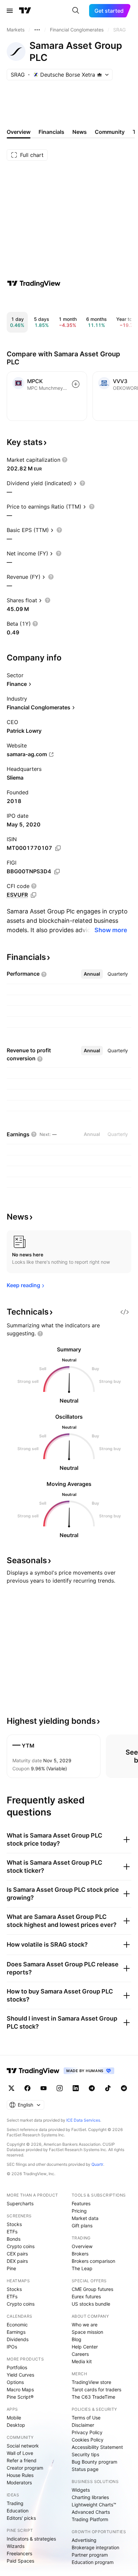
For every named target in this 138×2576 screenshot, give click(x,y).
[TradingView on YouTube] (44, 2088)
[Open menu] (10, 11)
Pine (11, 2268)
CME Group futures (92, 2289)
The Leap (82, 2268)
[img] (99, 75)
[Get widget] (125, 1312)
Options (15, 2382)
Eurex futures (86, 2296)
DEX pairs (17, 2261)
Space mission (87, 2332)
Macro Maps (20, 2389)
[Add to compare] (76, 384)
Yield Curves (20, 2375)
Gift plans (82, 2226)
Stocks (14, 2224)
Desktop (16, 2425)
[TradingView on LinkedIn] (76, 2088)
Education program (93, 2562)
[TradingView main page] (25, 11)
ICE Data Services (83, 2120)
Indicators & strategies (31, 2539)
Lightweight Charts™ (94, 2505)
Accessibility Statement (97, 2447)
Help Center (85, 2347)
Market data (85, 2218)
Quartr (97, 2164)
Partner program (90, 2555)
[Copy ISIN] (58, 848)
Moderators (19, 2482)
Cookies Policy (88, 2440)
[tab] (92, 974)
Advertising (84, 2540)
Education (18, 2511)
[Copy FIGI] (57, 872)
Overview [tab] (19, 132)
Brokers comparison (93, 2261)
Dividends (18, 2339)
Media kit (82, 2361)
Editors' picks (21, 2518)
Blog (77, 2339)
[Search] (76, 11)
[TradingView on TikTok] (108, 2088)
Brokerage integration (95, 2547)
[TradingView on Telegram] (92, 2088)
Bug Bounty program (94, 2462)
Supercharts (20, 2203)
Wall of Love (20, 2453)
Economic (17, 2325)
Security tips (85, 2454)
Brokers (80, 2254)
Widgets (81, 2490)
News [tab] (80, 132)
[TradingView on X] (11, 2088)
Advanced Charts (91, 2512)
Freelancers (19, 2553)
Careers (80, 2354)
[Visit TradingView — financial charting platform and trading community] (34, 283)
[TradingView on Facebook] (27, 2088)
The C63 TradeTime (93, 2397)
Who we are (85, 2325)
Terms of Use (86, 2418)
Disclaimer (83, 2425)
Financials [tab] (51, 132)
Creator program (25, 2468)
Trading (15, 2503)
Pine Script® (20, 2397)
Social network (23, 2446)
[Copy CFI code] (33, 895)
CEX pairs (17, 2254)
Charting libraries (90, 2497)
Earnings (16, 2332)
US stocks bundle (91, 2304)
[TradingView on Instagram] (60, 2088)
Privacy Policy (87, 2432)
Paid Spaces (20, 2561)
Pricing (79, 2211)
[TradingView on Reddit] (124, 2088)
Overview (82, 2246)
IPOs (12, 2347)
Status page (85, 2469)
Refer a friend (22, 2460)
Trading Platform (90, 2519)
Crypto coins (21, 2246)
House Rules (20, 2475)
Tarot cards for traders (96, 2389)
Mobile (14, 2418)
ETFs (12, 2232)
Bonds (14, 2239)
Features (81, 2203)
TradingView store (91, 2382)
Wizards (16, 2546)
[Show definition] (65, 460)
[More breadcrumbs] (37, 30)
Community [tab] (110, 132)
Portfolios (17, 2367)
